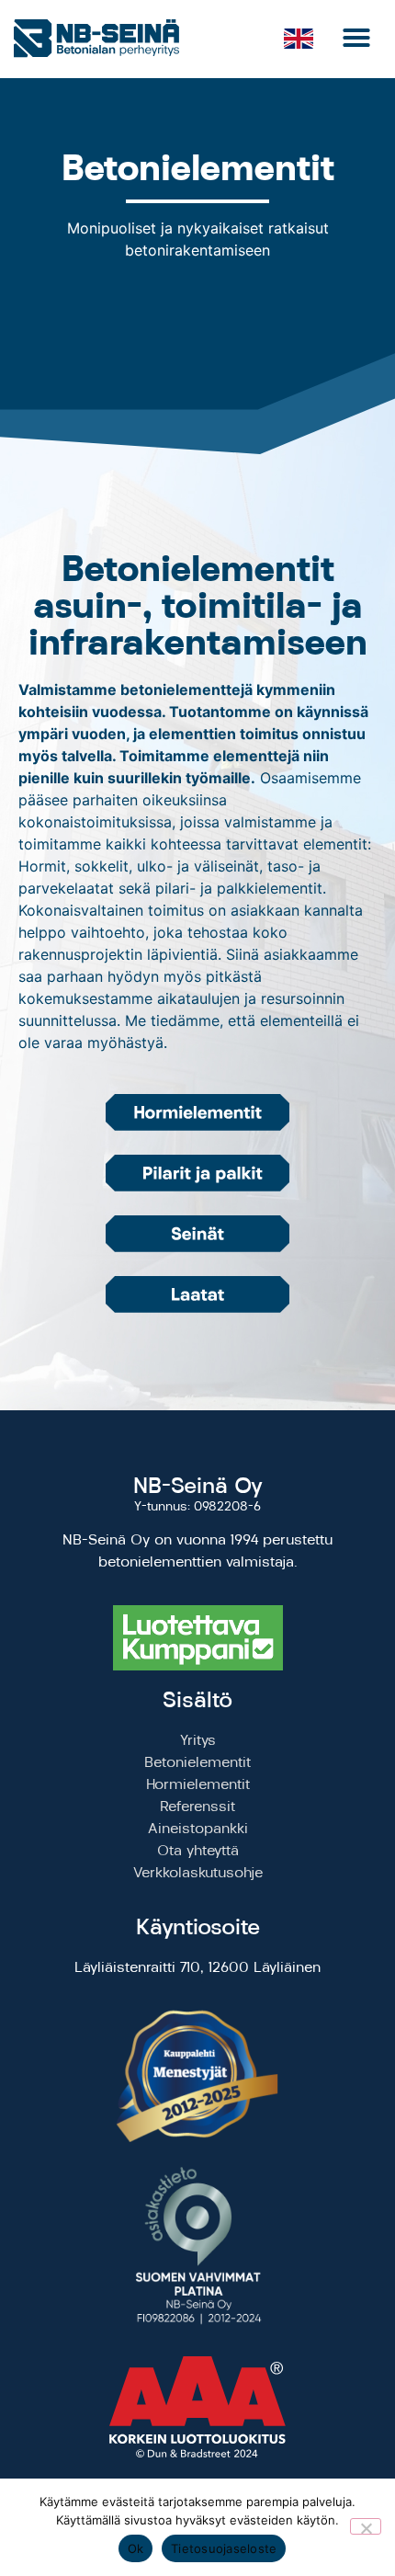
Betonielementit (197, 1762)
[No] (366, 2526)
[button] (356, 38)
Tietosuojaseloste (224, 2548)
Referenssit (197, 1806)
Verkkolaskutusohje (198, 1872)
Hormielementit (198, 1784)
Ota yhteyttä (198, 1850)
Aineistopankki (198, 1828)
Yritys (198, 1740)
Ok (136, 2548)
